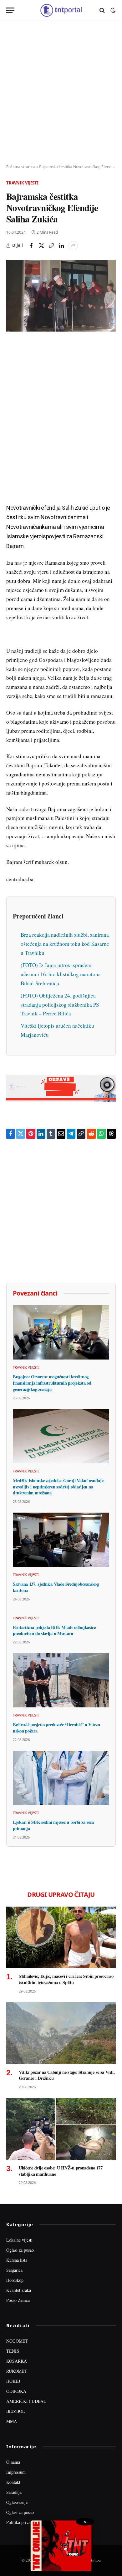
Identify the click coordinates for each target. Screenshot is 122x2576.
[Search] (102, 10)
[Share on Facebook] (31, 246)
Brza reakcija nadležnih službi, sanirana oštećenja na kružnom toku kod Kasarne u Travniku (65, 944)
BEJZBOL (16, 2411)
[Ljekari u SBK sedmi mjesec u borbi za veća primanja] (61, 1778)
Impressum (16, 2472)
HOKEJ (13, 2381)
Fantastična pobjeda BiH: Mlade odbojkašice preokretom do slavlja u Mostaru (54, 1630)
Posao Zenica (18, 2300)
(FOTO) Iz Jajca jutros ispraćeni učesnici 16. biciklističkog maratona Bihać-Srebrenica (61, 974)
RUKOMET (17, 2371)
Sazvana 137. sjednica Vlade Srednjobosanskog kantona (56, 1587)
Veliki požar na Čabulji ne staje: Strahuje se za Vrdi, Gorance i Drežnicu (67, 2075)
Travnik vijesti (22, 183)
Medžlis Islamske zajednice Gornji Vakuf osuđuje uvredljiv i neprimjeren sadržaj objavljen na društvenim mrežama (58, 1487)
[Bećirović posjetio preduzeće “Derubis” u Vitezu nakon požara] (61, 1680)
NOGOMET (17, 2341)
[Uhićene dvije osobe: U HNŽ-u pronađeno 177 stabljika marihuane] (61, 2129)
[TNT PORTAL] (61, 10)
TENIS (13, 2351)
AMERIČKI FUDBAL (26, 2401)
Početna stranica (21, 167)
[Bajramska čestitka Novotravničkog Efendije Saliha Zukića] (61, 296)
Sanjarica (14, 2270)
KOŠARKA (17, 2361)
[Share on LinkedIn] (61, 246)
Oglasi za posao (20, 2250)
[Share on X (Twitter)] (41, 246)
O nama (13, 2462)
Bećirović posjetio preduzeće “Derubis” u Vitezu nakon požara (56, 1728)
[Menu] (10, 10)
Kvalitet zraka (19, 2290)
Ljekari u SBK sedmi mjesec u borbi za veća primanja (53, 1825)
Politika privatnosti (23, 2522)
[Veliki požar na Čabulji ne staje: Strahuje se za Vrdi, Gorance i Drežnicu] (61, 2033)
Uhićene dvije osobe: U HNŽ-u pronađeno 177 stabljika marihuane (61, 2171)
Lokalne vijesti (19, 2240)
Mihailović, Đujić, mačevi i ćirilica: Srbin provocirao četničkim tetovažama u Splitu (66, 1979)
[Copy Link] (51, 246)
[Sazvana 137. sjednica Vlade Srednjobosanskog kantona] (61, 1540)
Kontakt (13, 2482)
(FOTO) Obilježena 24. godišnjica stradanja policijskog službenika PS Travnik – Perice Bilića (60, 1005)
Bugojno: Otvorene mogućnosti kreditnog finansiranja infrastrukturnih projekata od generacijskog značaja (52, 1383)
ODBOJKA (16, 2391)
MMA (12, 2421)
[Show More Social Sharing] (73, 246)
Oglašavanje (17, 2502)
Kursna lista (17, 2260)
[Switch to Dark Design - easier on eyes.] (112, 10)
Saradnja (14, 2492)
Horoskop (15, 2280)
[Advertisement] (61, 93)
